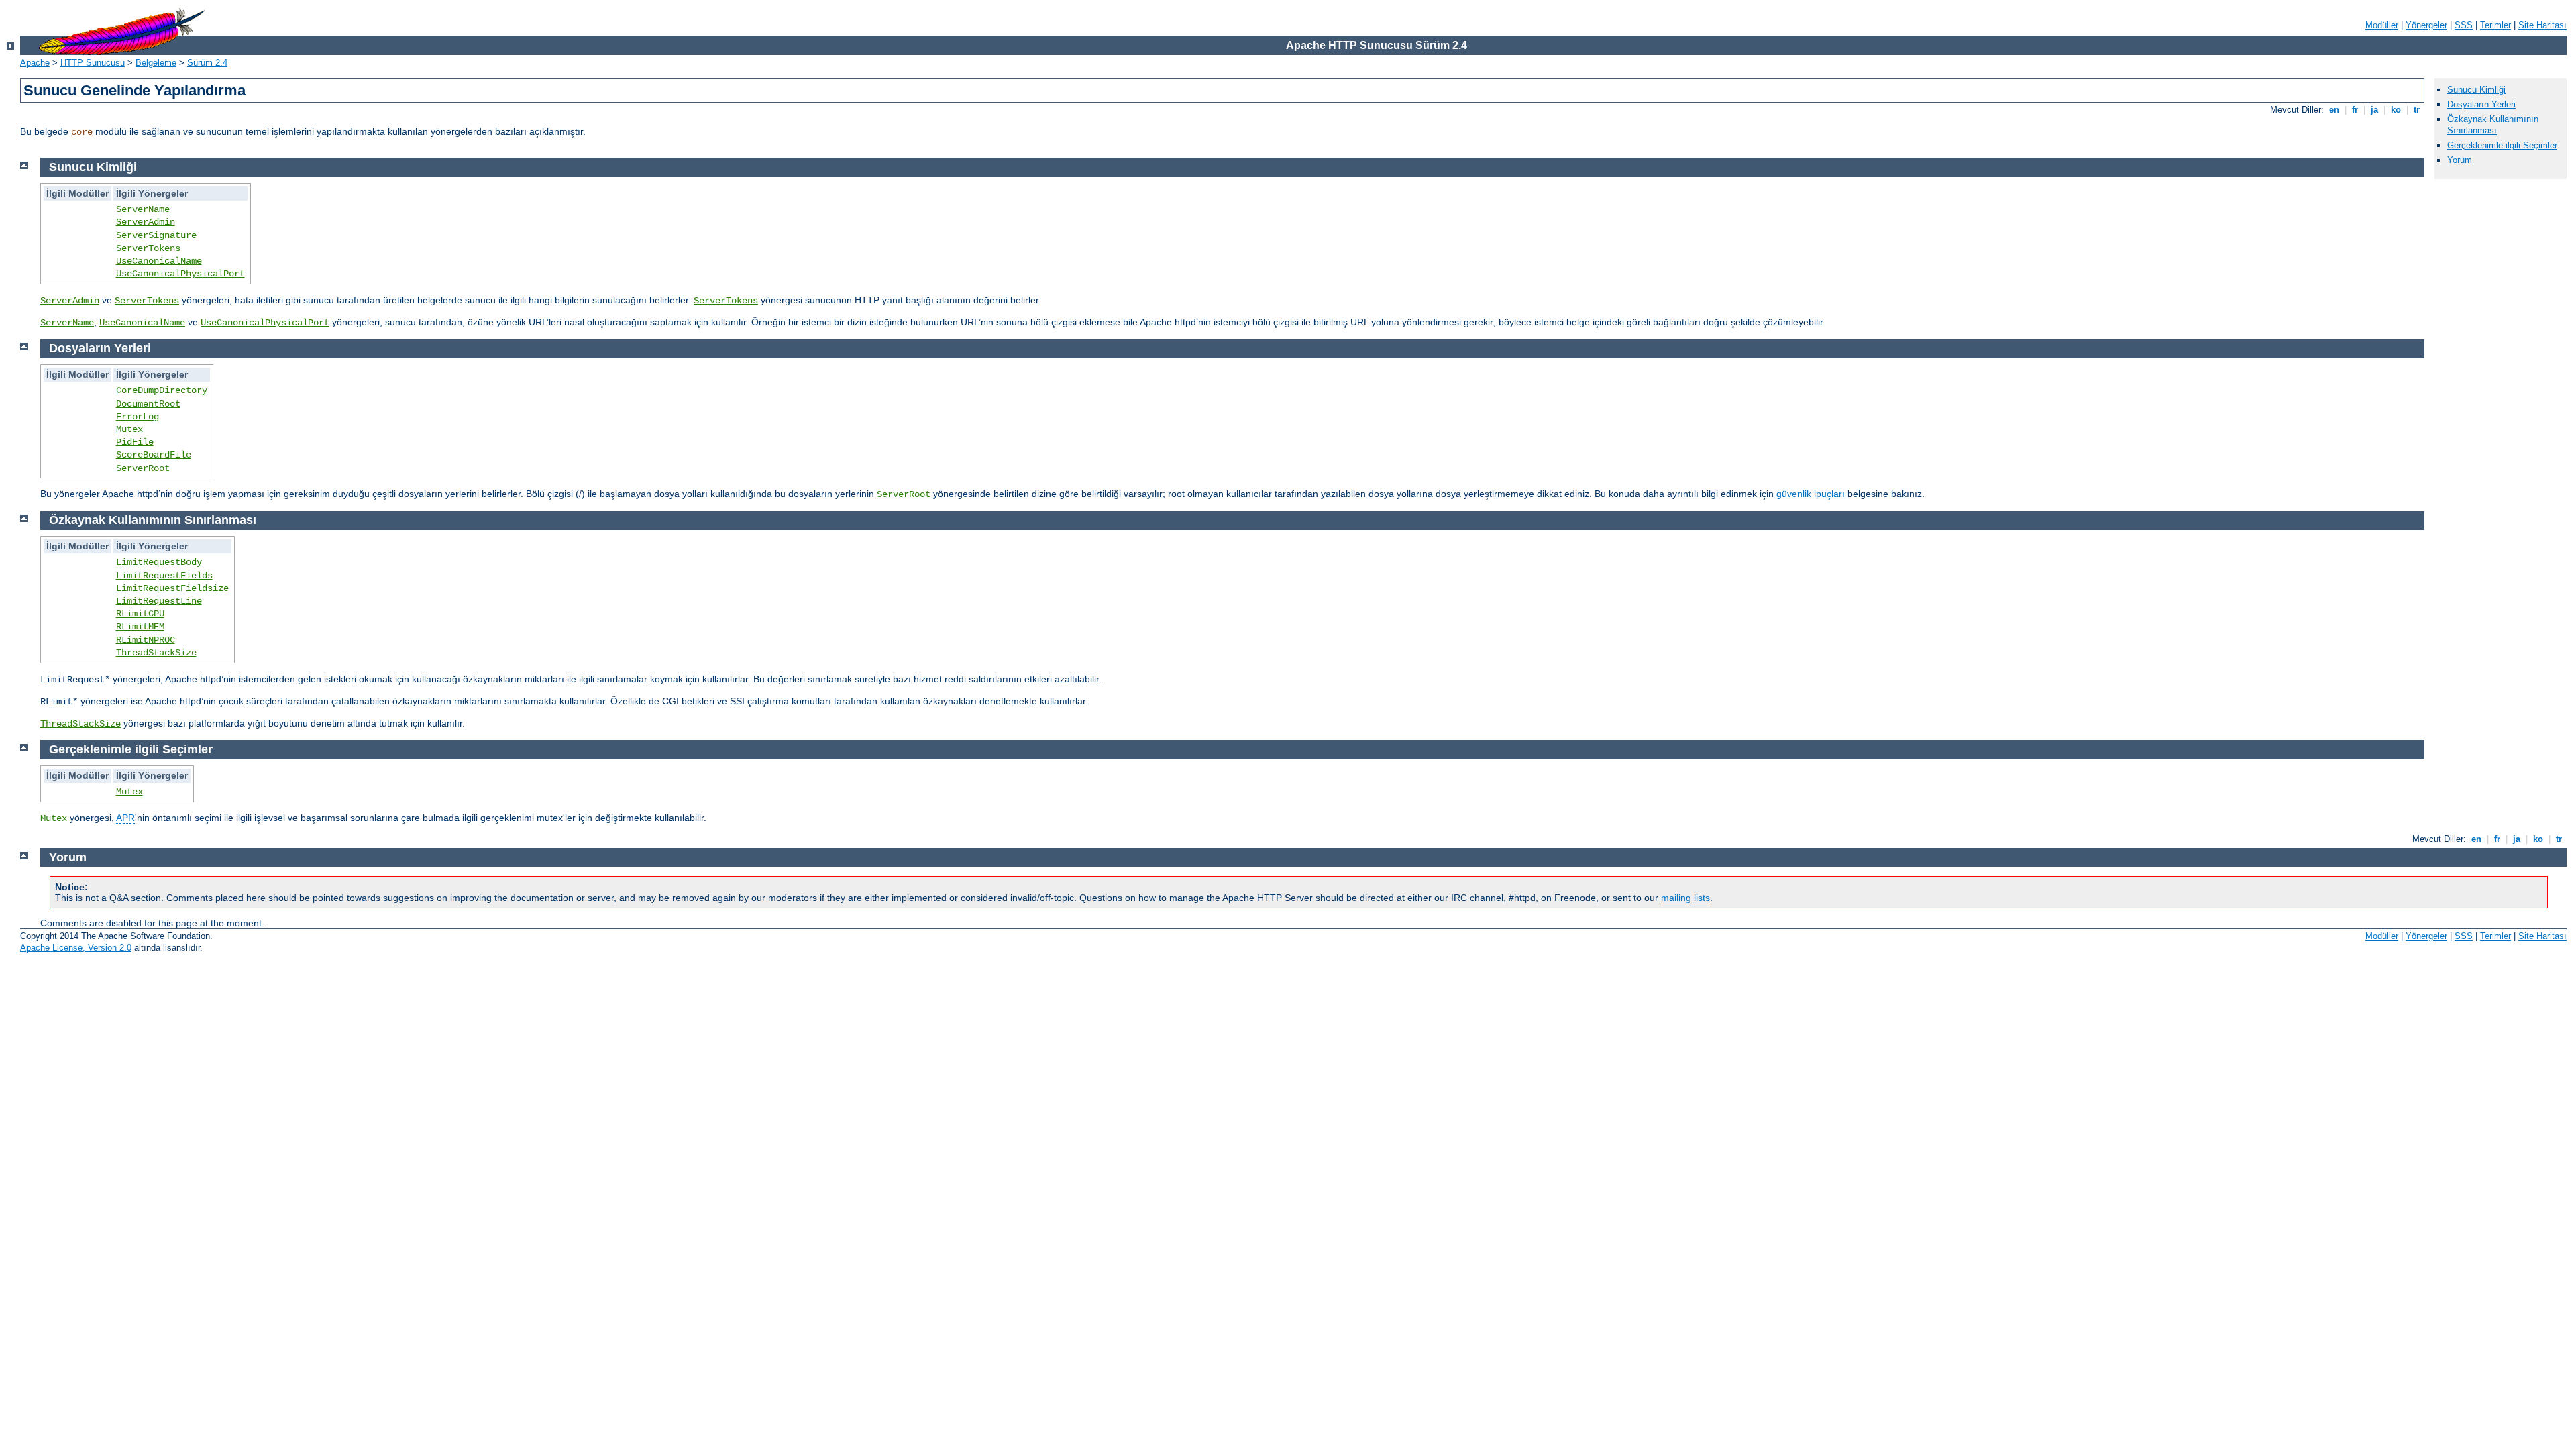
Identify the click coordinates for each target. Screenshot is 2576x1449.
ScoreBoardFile (154, 455)
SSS (2464, 25)
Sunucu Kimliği (2476, 90)
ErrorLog (138, 417)
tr (2417, 110)
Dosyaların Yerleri (2481, 104)
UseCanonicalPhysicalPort (180, 274)
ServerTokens (148, 248)
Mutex (129, 429)
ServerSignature (156, 235)
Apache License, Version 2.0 (76, 948)
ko (2396, 110)
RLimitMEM (140, 627)
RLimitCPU (140, 614)
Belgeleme (156, 63)
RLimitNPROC (146, 640)
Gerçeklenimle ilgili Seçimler (2502, 145)
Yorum (2460, 160)
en (2334, 110)
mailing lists (1685, 898)
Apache (35, 63)
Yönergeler (2426, 25)
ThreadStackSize (156, 653)
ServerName (143, 209)
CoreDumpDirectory (162, 390)
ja (2374, 110)
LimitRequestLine (159, 601)
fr (2355, 110)
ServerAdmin (146, 222)
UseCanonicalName (159, 261)
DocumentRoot (148, 404)
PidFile (135, 442)
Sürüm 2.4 (207, 63)
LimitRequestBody (159, 562)
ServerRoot (143, 468)
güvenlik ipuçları (1811, 494)
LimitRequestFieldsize (172, 588)
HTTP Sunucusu (93, 63)
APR (125, 818)
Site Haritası (2542, 25)
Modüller (2382, 25)
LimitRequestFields (164, 576)
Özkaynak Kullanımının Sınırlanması (2493, 125)
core (82, 132)
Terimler (2495, 25)
